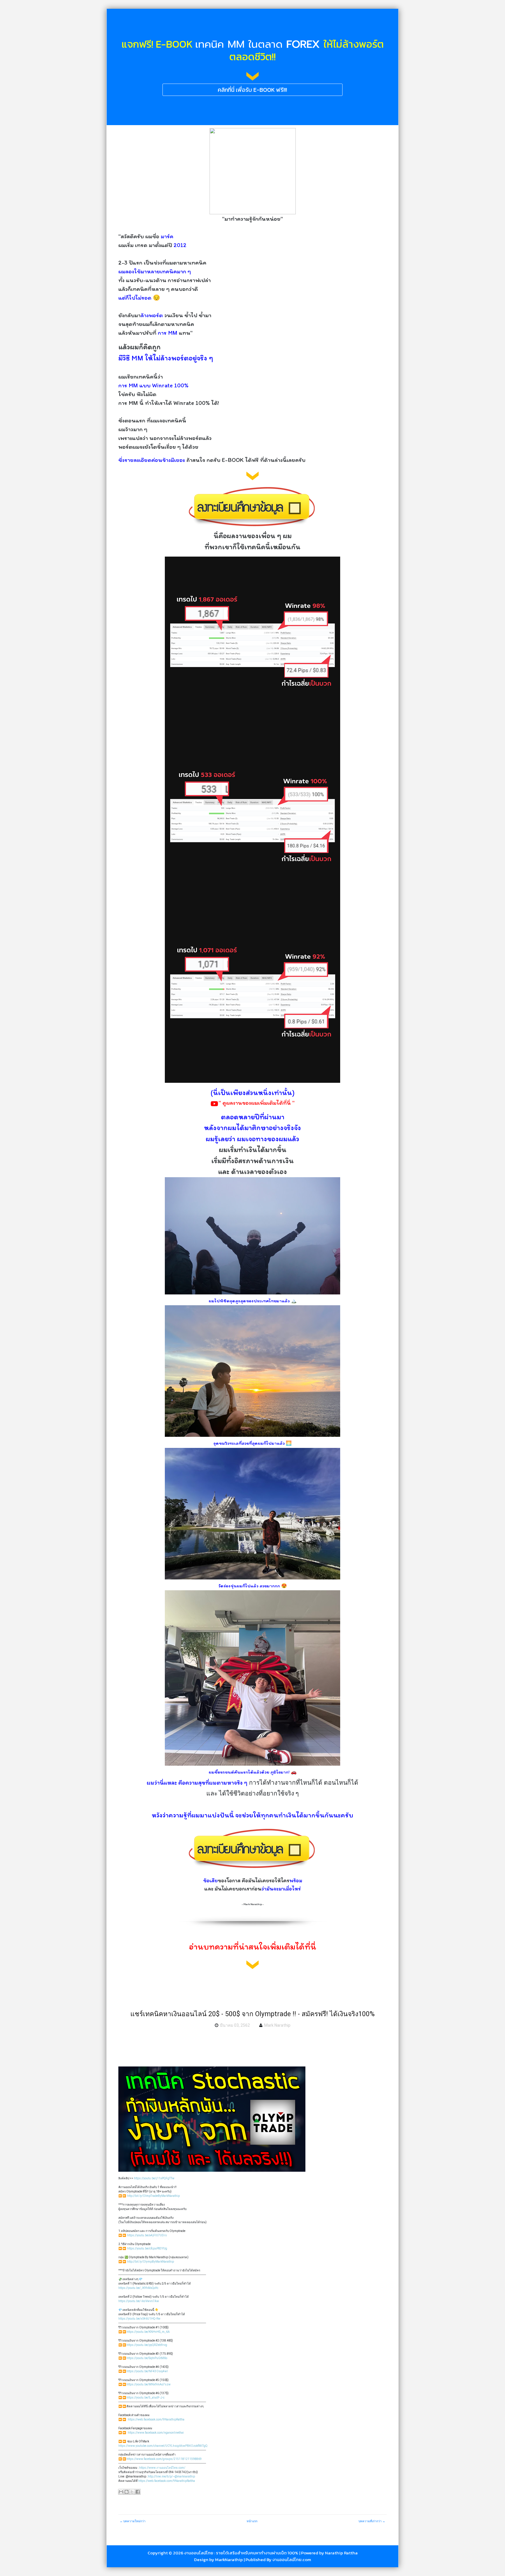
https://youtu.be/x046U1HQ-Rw (139, 2319)
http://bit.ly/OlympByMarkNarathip (151, 2262)
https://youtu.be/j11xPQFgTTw (154, 2178)
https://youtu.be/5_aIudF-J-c (146, 2398)
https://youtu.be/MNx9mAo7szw (149, 2384)
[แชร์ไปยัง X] (132, 2492)
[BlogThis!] (127, 2492)
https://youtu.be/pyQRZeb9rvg (147, 2345)
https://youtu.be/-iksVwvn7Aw (139, 2301)
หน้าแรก (252, 2521)
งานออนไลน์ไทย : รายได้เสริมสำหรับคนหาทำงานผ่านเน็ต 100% (241, 2553)
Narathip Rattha (341, 2553)
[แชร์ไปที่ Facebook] (138, 2492)
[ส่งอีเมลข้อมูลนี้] (121, 2492)
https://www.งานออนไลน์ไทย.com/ (162, 2468)
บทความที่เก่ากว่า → (372, 2521)
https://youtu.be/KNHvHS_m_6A (148, 2332)
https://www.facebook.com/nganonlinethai (156, 2433)
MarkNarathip (229, 2559)
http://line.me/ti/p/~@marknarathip (171, 2476)
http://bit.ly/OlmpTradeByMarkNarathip (153, 2196)
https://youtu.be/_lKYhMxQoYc (138, 2288)
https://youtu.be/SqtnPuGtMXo (147, 2358)
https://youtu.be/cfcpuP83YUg (147, 2248)
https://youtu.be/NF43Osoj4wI (147, 2371)
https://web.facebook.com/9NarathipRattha (156, 2419)
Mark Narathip (277, 2025)
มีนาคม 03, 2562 (235, 2025)
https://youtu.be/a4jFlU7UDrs (147, 2235)
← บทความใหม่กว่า (133, 2521)
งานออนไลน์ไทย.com (292, 2559)
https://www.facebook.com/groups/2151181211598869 (164, 2459)
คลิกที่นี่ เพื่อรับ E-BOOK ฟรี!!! (252, 90)
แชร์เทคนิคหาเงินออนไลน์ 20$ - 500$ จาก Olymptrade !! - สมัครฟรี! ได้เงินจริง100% (252, 2014)
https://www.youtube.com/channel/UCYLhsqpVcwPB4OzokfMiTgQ (163, 2446)
